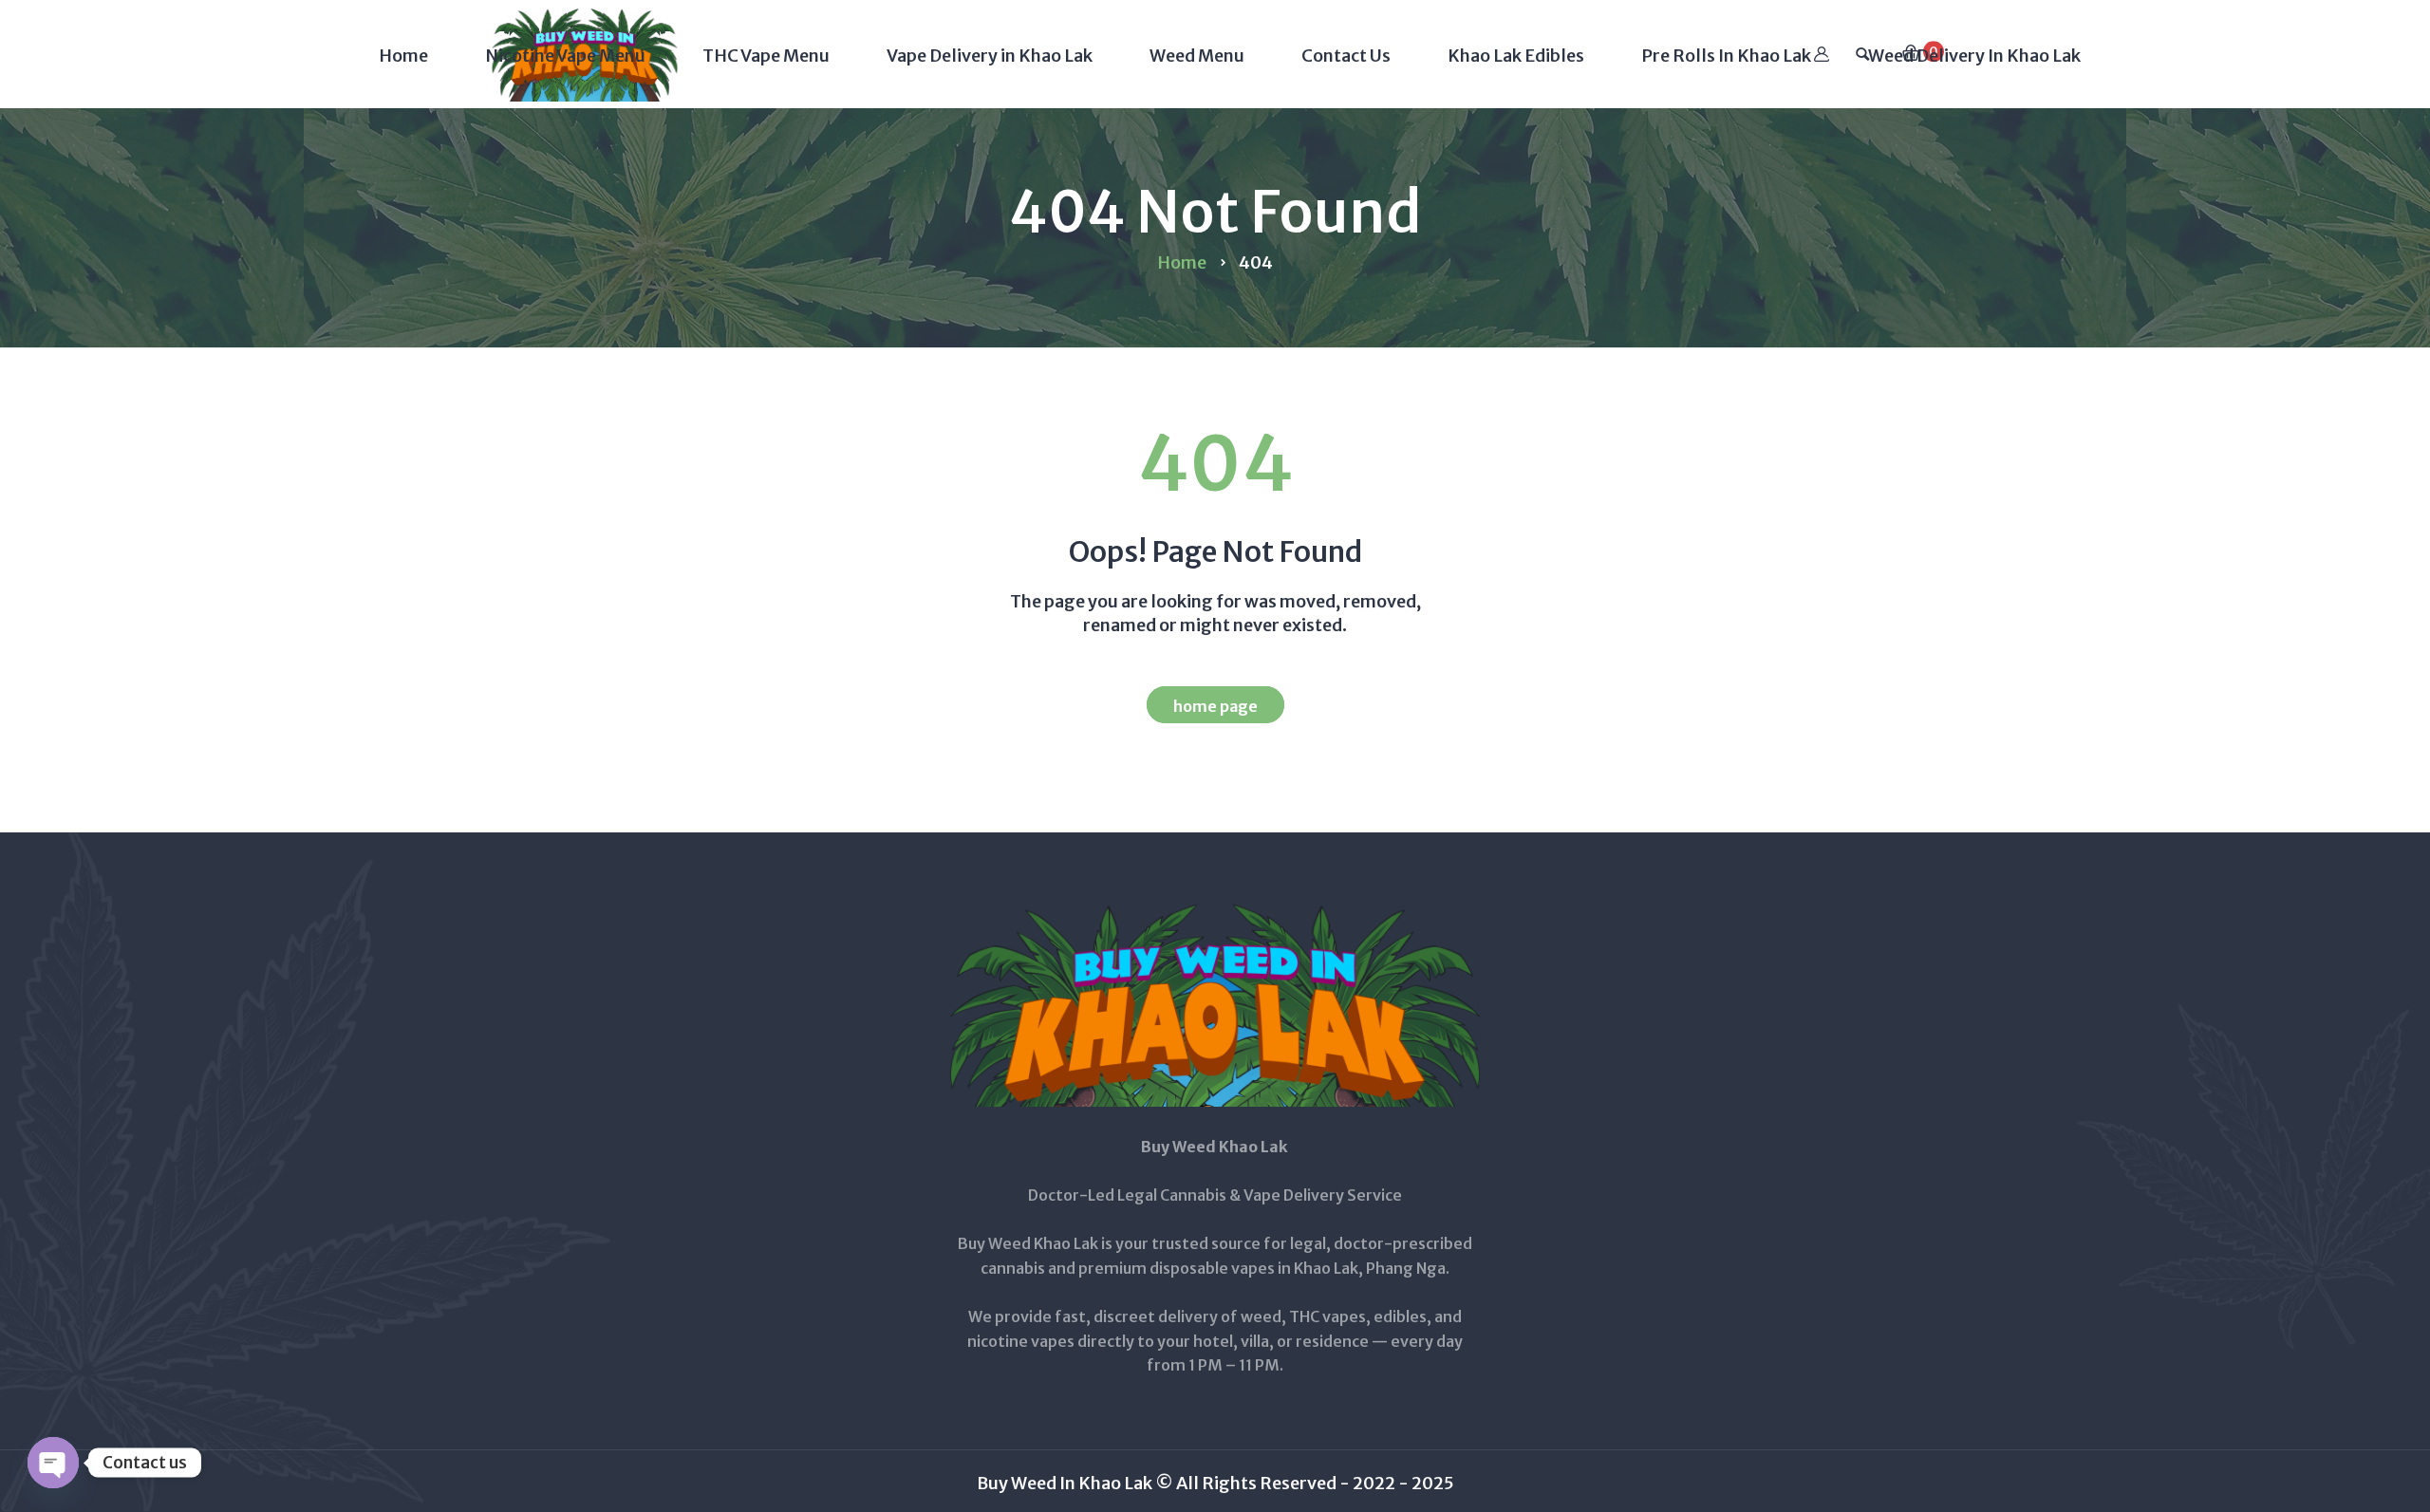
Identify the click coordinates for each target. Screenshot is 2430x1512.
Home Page (1215, 706)
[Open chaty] (53, 1463)
